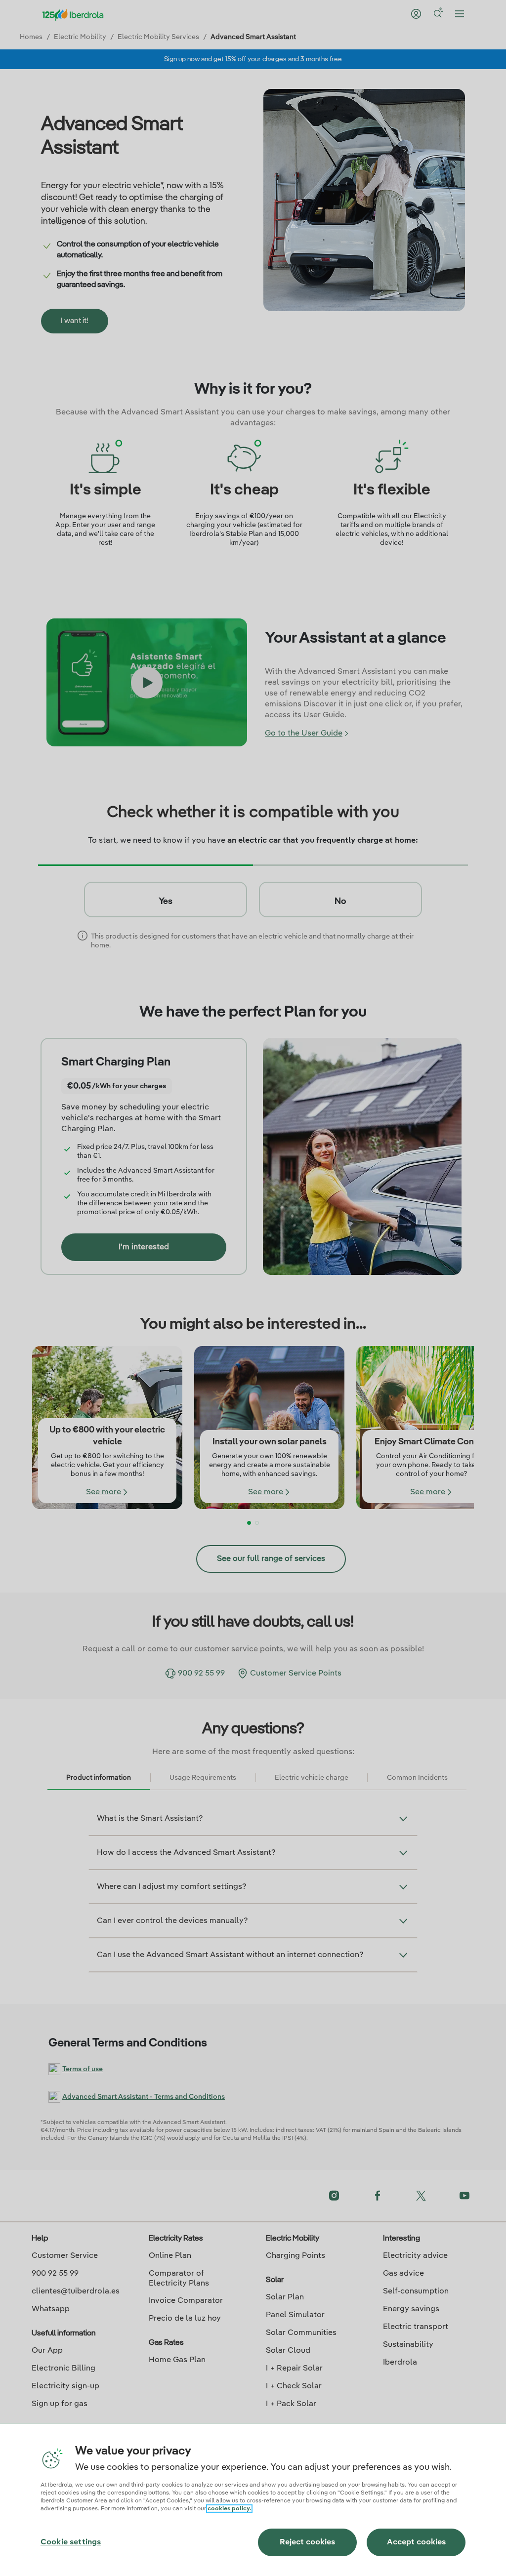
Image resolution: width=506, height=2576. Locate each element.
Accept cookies (416, 2542)
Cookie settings (71, 2542)
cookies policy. (229, 2509)
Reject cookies (307, 2542)
